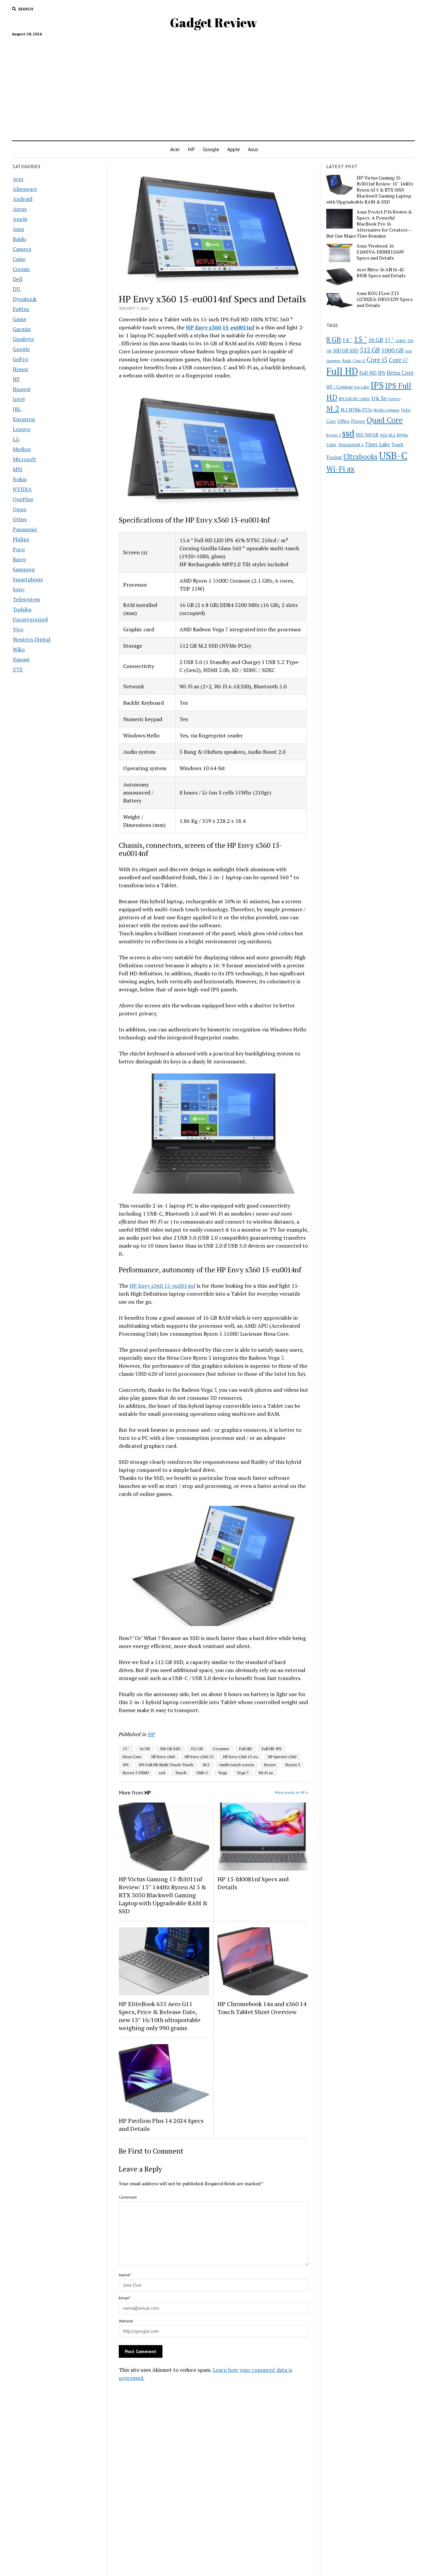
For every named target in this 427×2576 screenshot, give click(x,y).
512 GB (197, 1749)
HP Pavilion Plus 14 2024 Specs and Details (161, 2125)
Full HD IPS (272, 1749)
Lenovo (22, 429)
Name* (125, 2275)
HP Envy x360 (163, 1757)
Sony (19, 589)
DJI (17, 289)
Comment (128, 2197)
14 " (347, 340)
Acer (175, 149)
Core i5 (377, 360)
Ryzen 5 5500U (136, 1773)
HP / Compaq (339, 387)
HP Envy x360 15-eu (241, 1757)
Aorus (20, 209)
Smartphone (28, 579)
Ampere (333, 360)
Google (211, 149)
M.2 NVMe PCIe (356, 410)
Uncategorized (30, 619)
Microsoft (25, 459)
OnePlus (23, 499)
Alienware (25, 189)
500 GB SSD (170, 1749)
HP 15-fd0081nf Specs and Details (253, 1883)
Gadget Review (213, 23)
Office (343, 421)
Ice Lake (362, 387)
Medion (22, 449)
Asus (253, 149)
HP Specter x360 (282, 1757)
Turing (334, 457)
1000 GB (392, 350)
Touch (181, 1773)
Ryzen (270, 1765)
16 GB (145, 1749)
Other (20, 519)
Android (23, 199)
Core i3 (359, 360)
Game (20, 319)
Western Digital (32, 639)
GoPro (20, 359)
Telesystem (26, 599)
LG (16, 439)
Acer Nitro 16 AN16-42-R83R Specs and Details (381, 273)
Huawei (22, 389)
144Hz (400, 341)
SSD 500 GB (367, 435)
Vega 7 (243, 1773)
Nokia (20, 479)
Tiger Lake (377, 444)
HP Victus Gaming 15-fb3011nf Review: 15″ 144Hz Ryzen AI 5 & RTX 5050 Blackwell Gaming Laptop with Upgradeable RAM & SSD (163, 1895)
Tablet (331, 445)
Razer (20, 559)
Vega (223, 1773)
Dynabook (25, 299)
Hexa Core (132, 1757)
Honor (21, 369)
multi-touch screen (237, 1765)
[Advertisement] (213, 86)
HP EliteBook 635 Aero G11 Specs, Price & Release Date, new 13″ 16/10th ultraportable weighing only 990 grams (160, 2016)
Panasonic (25, 529)
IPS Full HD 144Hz (354, 399)
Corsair (21, 269)
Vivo (18, 629)
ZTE (18, 669)
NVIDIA (22, 489)
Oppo (20, 509)
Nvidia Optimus (387, 410)
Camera (22, 249)
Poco (19, 549)
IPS (126, 1765)
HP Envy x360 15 (199, 1757)
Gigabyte (23, 339)
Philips (21, 539)
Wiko (19, 649)
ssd (162, 1773)
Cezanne (221, 1749)
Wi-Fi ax (266, 1773)
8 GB (334, 339)
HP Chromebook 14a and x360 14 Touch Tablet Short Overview (262, 2008)
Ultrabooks (360, 456)
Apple (234, 149)
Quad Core (385, 420)
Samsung (24, 569)
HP (191, 149)
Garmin (22, 329)
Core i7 (398, 360)
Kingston (24, 419)
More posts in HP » (292, 1792)
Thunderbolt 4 (351, 444)
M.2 (206, 1765)
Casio (19, 259)
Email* (125, 2298)
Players (358, 421)
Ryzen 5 (293, 1765)
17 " (389, 340)
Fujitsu (21, 309)
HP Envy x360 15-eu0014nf (162, 1286)
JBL (17, 409)
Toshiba (22, 609)
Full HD (246, 1749)
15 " (126, 1749)
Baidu (19, 239)
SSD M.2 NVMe (394, 435)
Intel (19, 399)
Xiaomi (21, 659)
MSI (18, 469)
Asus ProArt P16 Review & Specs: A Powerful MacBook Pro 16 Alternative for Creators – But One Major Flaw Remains (369, 224)
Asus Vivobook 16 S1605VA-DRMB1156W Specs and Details (380, 252)
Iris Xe (379, 398)
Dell (18, 279)
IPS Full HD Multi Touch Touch (166, 1765)
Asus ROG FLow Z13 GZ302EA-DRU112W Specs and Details (385, 299)
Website (126, 2321)
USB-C (202, 1773)
